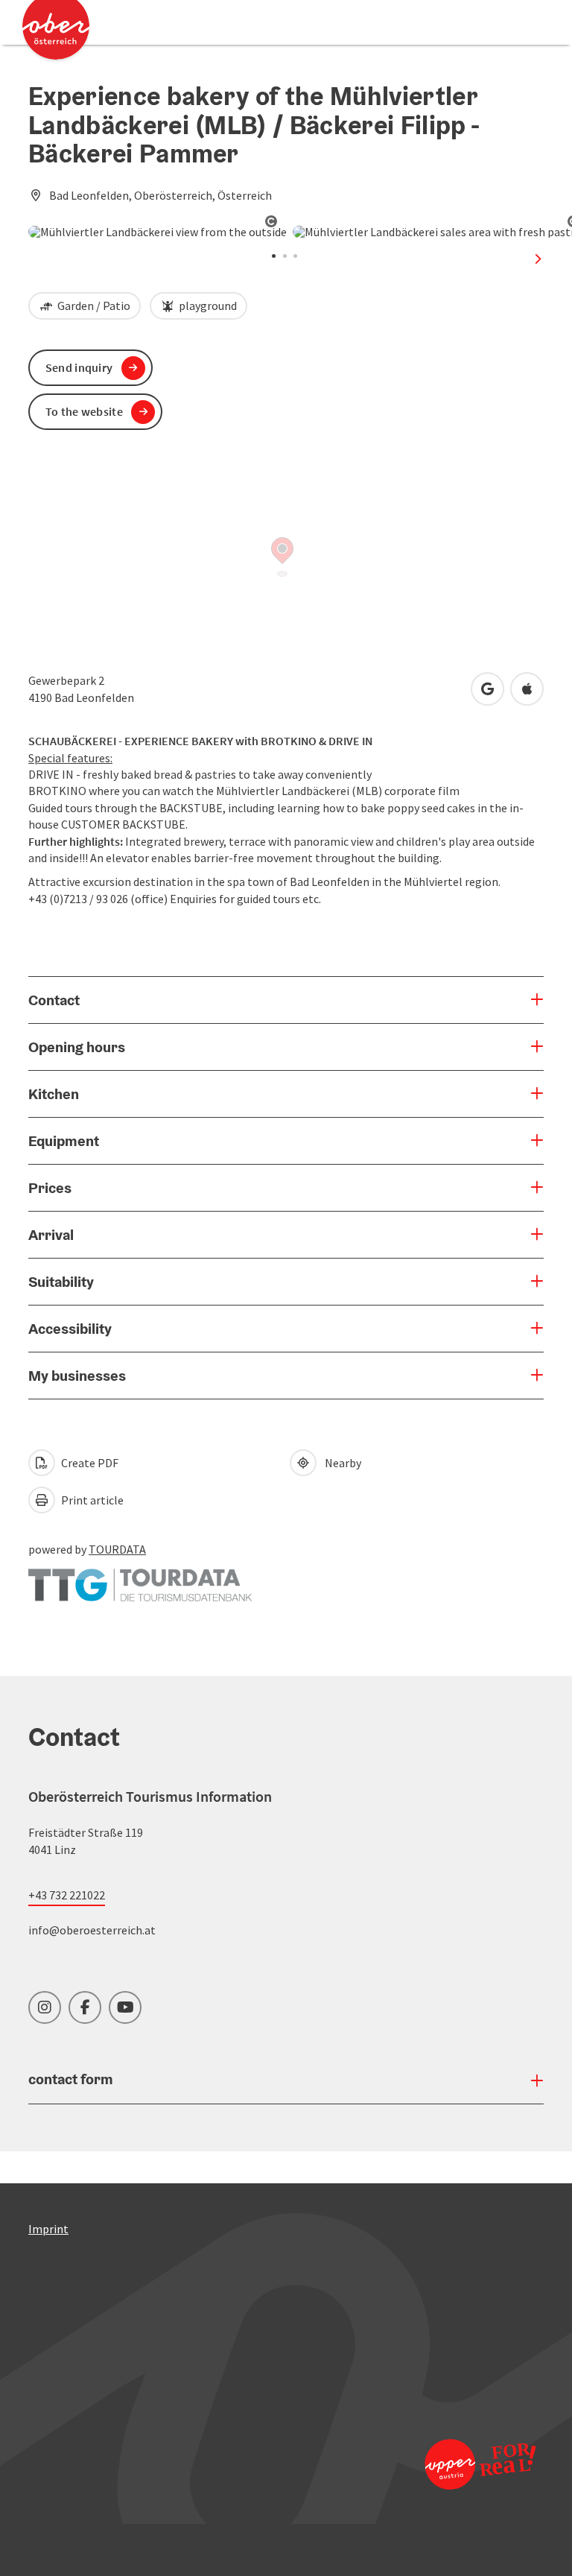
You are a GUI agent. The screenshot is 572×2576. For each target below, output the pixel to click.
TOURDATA (117, 1549)
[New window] (140, 1577)
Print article (91, 1500)
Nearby (341, 1463)
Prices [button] (50, 1188)
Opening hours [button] (77, 1047)
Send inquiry (79, 367)
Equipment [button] (64, 1141)
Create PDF (89, 1463)
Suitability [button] (61, 1282)
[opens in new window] (479, 2464)
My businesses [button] (77, 1376)
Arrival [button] (51, 1235)
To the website (84, 411)
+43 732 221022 (67, 1895)
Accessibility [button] (70, 1329)
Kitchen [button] (54, 1094)
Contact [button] (54, 1000)
